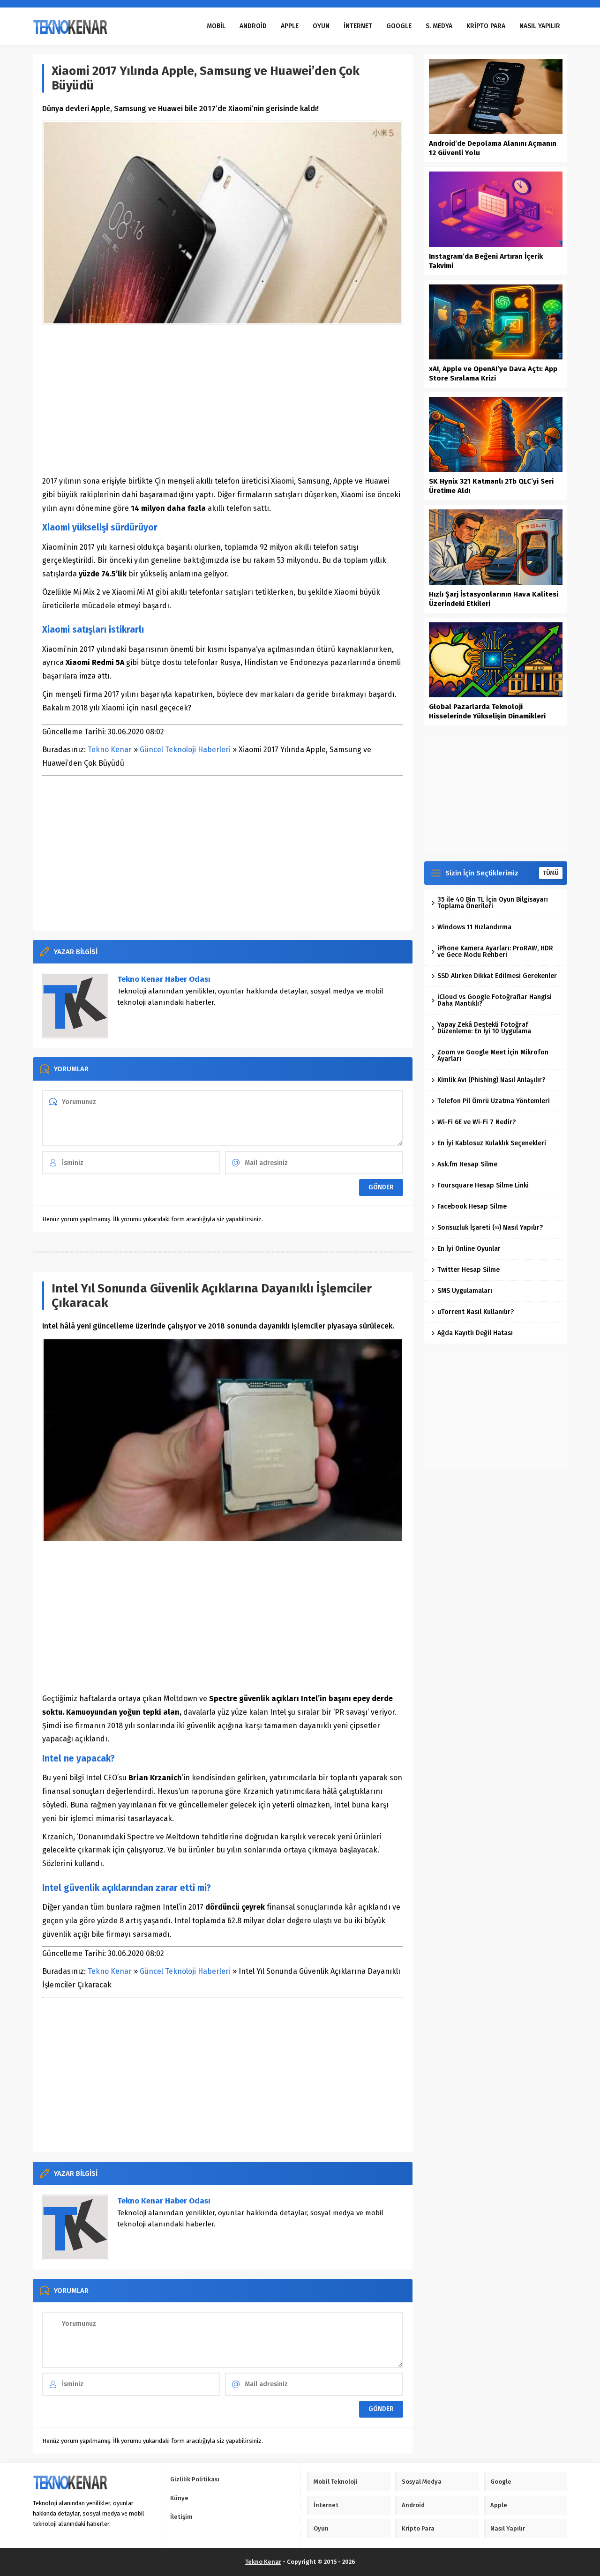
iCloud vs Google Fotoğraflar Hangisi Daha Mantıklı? (495, 1000)
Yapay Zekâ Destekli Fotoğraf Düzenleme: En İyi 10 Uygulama (484, 1028)
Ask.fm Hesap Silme (467, 1164)
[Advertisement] (223, 400)
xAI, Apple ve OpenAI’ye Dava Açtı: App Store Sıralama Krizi (493, 373)
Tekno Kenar (110, 750)
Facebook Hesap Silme (472, 1206)
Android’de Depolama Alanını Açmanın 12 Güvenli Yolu (493, 148)
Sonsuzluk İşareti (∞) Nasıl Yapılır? (490, 1228)
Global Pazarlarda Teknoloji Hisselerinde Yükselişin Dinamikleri (487, 711)
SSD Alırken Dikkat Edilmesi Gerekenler (497, 976)
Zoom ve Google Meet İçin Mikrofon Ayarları (493, 1056)
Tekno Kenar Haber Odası (164, 979)
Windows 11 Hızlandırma (474, 927)
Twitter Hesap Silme (469, 1270)
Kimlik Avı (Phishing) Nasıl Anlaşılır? (491, 1080)
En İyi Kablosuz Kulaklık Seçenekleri (492, 1143)
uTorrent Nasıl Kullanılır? (476, 1312)
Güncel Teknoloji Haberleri (185, 750)
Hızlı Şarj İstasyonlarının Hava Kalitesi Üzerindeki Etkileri (494, 599)
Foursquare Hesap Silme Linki (483, 1185)
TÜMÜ (551, 873)
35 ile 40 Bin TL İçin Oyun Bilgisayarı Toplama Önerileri (493, 903)
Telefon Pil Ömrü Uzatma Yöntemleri (494, 1101)
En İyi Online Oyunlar (469, 1249)
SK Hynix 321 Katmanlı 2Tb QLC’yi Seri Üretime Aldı (491, 486)
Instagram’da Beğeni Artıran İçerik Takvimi (486, 261)
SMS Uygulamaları (465, 1291)
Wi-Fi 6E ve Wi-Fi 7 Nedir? (476, 1122)
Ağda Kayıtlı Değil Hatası (475, 1333)
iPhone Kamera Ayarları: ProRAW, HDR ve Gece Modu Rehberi (495, 952)
